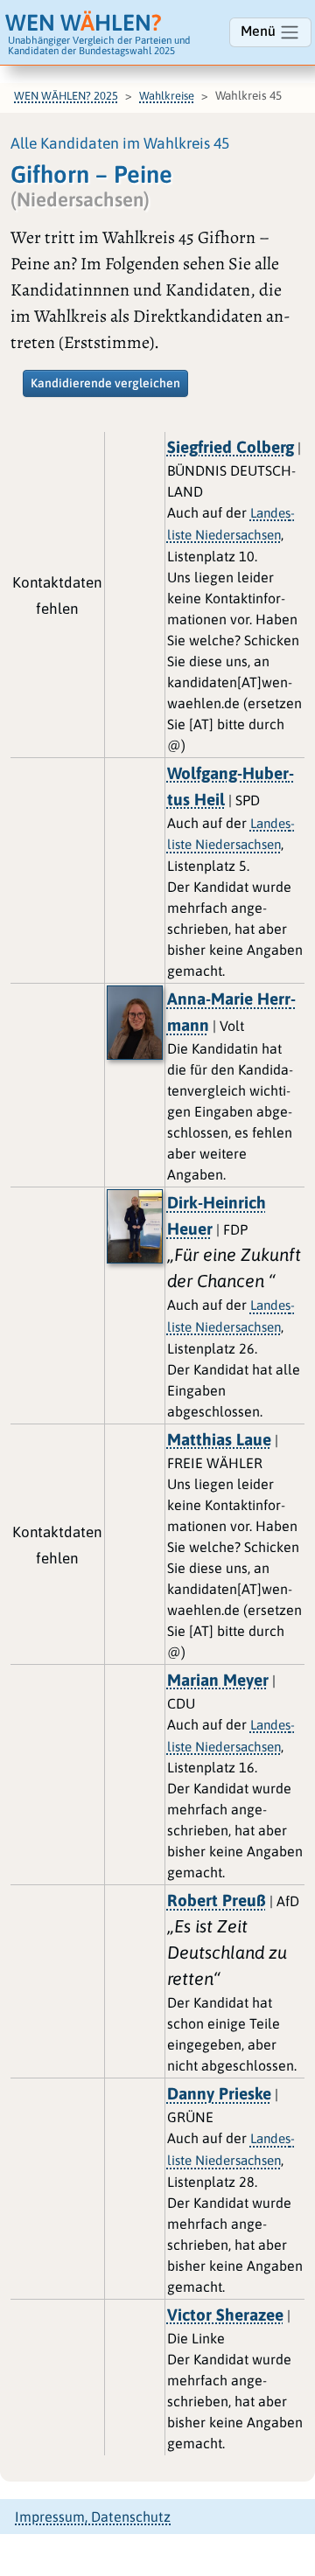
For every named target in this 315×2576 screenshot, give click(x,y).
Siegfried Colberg (231, 447)
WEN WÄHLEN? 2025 (66, 96)
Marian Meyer (218, 1680)
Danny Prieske (219, 2093)
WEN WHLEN (84, 23)
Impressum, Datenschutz (93, 2517)
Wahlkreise (167, 96)
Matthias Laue (219, 1439)
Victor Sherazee (225, 2315)
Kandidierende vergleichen (105, 383)
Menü (260, 31)
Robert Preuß (217, 1900)
